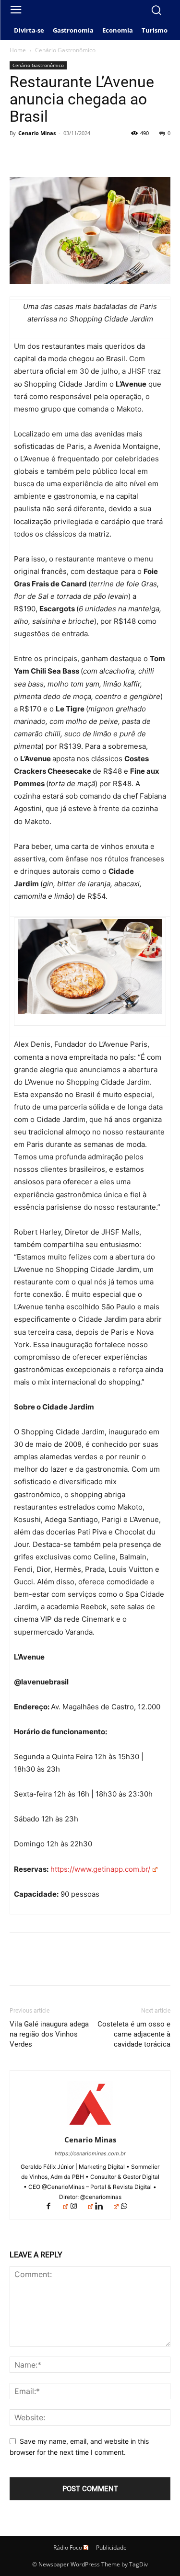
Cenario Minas (37, 133)
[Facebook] (19, 155)
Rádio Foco (68, 2547)
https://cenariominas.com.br (90, 2153)
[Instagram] (82, 2207)
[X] (41, 155)
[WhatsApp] (85, 155)
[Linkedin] (107, 2207)
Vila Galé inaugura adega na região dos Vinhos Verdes (49, 2034)
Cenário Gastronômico (65, 50)
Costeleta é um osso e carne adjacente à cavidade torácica (134, 2034)
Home (18, 50)
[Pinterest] (63, 155)
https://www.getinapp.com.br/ (100, 1869)
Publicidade (111, 2547)
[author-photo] (90, 2126)
